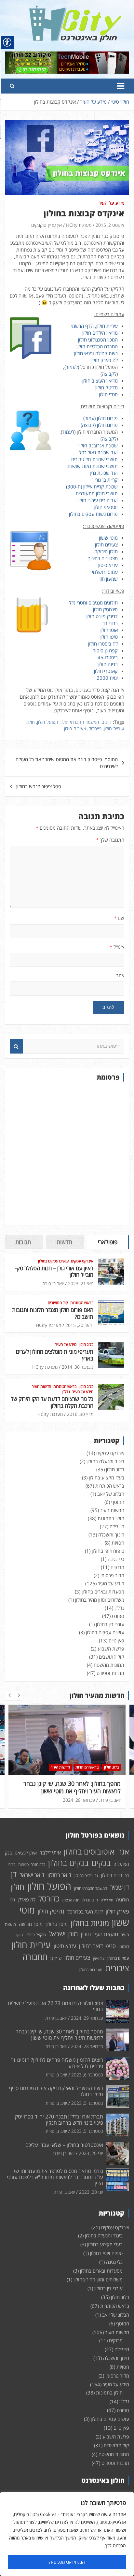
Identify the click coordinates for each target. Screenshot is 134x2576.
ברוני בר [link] (110, 623)
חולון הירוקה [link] (106, 551)
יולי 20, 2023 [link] (91, 2153)
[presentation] (9, 1696)
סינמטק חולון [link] (105, 609)
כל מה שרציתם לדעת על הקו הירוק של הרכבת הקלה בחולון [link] (52, 1402)
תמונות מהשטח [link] (109, 1665)
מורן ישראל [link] (63, 1934)
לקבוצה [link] (109, 374)
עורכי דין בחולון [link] (110, 1624)
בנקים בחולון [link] (68, 1863)
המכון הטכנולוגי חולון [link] (98, 340)
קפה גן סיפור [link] (105, 650)
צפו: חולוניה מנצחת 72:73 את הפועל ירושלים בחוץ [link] (55, 2006)
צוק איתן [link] (99, 1958)
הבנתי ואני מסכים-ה (67, 2562)
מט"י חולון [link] (108, 394)
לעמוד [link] (72, 367)
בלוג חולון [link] (86, 1345)
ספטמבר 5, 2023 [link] (87, 2103)
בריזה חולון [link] (108, 664)
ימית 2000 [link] (107, 678)
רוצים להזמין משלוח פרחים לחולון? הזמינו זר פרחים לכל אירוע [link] (70, 1787)
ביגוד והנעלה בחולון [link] (105, 1461)
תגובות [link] (23, 1242)
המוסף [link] (118, 1502)
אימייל (117, 947)
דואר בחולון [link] (60, 1875)
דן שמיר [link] (120, 1887)
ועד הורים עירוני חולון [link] (98, 500)
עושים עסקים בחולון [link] (53, 1261)
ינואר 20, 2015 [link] (79, 1325)
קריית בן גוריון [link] (105, 480)
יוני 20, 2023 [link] (91, 2192)
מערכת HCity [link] (79, 225)
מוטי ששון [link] (108, 538)
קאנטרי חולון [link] (106, 671)
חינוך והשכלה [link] (111, 1535)
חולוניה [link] (123, 1900)
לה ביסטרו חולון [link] (103, 644)
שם (119, 918)
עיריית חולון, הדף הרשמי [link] (94, 326)
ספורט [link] (118, 1616)
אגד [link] (123, 1852)
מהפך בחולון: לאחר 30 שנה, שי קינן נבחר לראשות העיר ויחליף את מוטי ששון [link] (60, 2035)
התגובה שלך (110, 840)
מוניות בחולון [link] (90, 1923)
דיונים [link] (107, 722)
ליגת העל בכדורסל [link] (85, 1912)
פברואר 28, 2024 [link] (87, 2046)
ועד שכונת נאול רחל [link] (98, 452)
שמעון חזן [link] (109, 579)
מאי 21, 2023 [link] (81, 1283)
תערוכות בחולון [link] (91, 1970)
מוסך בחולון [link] (57, 1924)
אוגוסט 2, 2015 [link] (110, 225)
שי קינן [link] (56, 1958)
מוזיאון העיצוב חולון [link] (100, 381)
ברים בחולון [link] (112, 1875)
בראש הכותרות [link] (82, 1303)
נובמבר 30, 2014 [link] (78, 1367)
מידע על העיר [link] (111, 203)
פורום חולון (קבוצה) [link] (99, 425)
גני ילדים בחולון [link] (86, 1876)
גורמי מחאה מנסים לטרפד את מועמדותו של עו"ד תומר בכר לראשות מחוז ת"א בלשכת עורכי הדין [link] (55, 2177)
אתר (120, 975)
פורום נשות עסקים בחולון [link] (93, 514)
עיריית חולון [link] (114, 728)
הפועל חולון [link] (48, 722)
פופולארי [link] (108, 1242)
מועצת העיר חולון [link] (100, 1934)
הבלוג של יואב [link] (111, 1494)
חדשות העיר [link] (41, 1387)
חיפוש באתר (16, 1046)
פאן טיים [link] (116, 1640)
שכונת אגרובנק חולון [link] (98, 445)
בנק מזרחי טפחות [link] (32, 1864)
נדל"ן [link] (66, 1392)
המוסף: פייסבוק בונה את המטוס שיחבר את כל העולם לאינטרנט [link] (67, 763)
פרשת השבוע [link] (111, 1649)
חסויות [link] (118, 1543)
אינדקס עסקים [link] (82, 1261)
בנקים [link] (101, 1863)
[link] (75, 9)
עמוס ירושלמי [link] (105, 572)
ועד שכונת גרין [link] (104, 473)
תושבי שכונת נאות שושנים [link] (92, 466)
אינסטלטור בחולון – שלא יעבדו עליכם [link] (64, 2145)
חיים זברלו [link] (90, 1900)
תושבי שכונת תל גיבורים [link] (94, 459)
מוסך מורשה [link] (31, 1924)
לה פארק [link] (27, 1899)
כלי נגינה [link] (116, 1559)
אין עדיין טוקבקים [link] (47, 225)
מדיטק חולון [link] (107, 387)
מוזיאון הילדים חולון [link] (100, 333)
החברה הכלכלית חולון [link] (97, 346)
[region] (67, 2534)
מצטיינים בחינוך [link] (103, 558)
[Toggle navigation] (121, 86)
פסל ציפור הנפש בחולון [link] (39, 786)
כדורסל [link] (49, 1898)
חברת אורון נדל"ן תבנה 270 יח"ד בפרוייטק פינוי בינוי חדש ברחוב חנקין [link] (59, 2120)
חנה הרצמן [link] (71, 1900)
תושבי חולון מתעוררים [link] (97, 493)
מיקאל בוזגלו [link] (36, 1935)
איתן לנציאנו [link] (26, 1853)
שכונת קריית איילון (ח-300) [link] (92, 487)
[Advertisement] (67, 1154)
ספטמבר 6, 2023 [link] (79, 1800)
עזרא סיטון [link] (108, 565)
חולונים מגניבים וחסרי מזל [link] (93, 603)
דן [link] (14, 1874)
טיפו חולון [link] (109, 637)
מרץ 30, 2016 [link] (80, 1414)
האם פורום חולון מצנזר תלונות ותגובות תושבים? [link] (53, 1313)
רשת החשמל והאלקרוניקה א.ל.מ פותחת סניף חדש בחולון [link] (56, 2091)
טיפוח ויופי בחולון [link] (108, 1551)
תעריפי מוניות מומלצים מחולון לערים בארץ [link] (55, 1355)
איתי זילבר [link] (50, 1853)
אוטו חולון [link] (109, 630)
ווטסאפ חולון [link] (106, 507)
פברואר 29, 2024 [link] (87, 2018)
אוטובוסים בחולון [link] (89, 1851)
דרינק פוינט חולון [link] (102, 616)
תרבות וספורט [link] (110, 1673)
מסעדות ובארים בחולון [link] (103, 1592)
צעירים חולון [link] (106, 545)
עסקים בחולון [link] (118, 1958)
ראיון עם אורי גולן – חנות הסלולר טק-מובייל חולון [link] (54, 1271)
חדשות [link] (64, 1242)
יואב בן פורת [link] (53, 1283)
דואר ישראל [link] (32, 1875)
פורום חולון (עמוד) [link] (100, 418)
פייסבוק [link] (95, 728)
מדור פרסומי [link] (112, 1575)
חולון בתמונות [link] (111, 1518)
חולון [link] (31, 722)
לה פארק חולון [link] (104, 360)
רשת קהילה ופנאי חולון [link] (96, 353)
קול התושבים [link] (58, 1303)
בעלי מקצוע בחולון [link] (107, 1477)
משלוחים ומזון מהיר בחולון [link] (100, 1600)
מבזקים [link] (117, 1567)
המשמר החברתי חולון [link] (80, 722)
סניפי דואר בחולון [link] (97, 1946)
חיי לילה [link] (117, 1526)
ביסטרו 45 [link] (108, 657)
